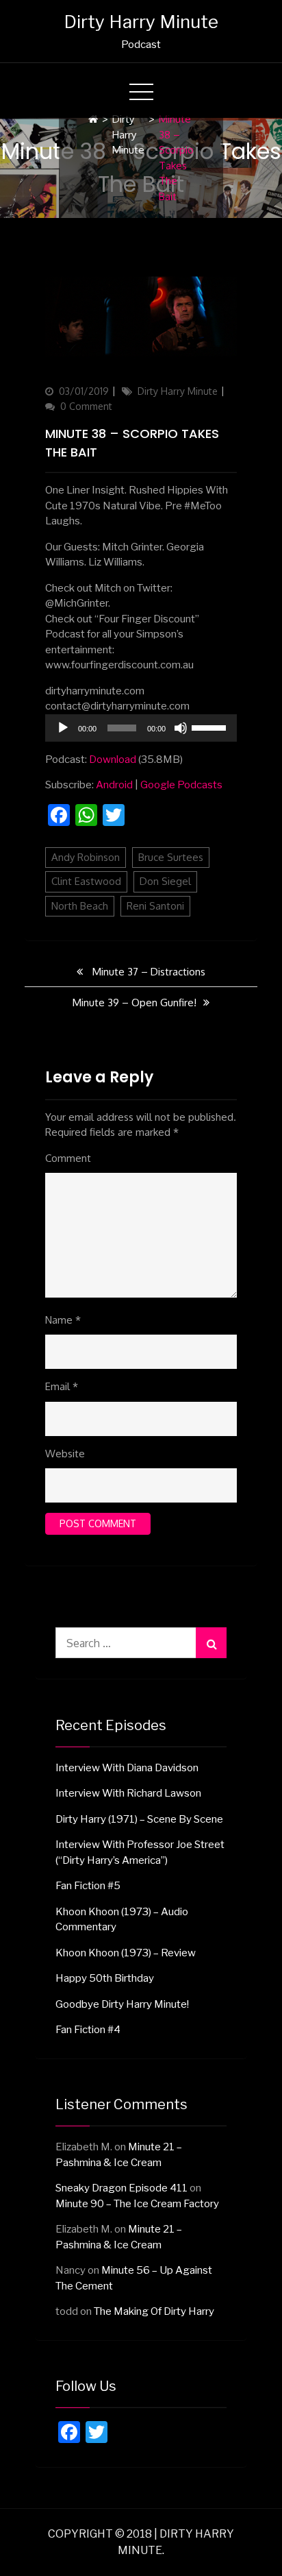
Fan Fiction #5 (88, 1886)
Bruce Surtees (171, 857)
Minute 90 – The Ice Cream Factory (137, 2204)
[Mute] (181, 728)
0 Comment (86, 406)
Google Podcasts (181, 785)
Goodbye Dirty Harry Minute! (122, 2004)
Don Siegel (165, 881)
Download (113, 760)
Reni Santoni (155, 906)
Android (114, 785)
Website (65, 1454)
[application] (141, 728)
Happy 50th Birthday (105, 1978)
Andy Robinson (86, 857)
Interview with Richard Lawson (128, 1793)
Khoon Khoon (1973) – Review (126, 1953)
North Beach (80, 906)
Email (62, 1386)
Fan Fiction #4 (88, 2030)
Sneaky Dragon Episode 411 (121, 2188)
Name (63, 1320)
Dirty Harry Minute (141, 22)
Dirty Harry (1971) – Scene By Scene (139, 1819)
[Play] (63, 728)
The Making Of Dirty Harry (154, 2311)
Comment (68, 1158)
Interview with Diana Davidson (127, 1768)
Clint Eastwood (86, 881)
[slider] (211, 727)
